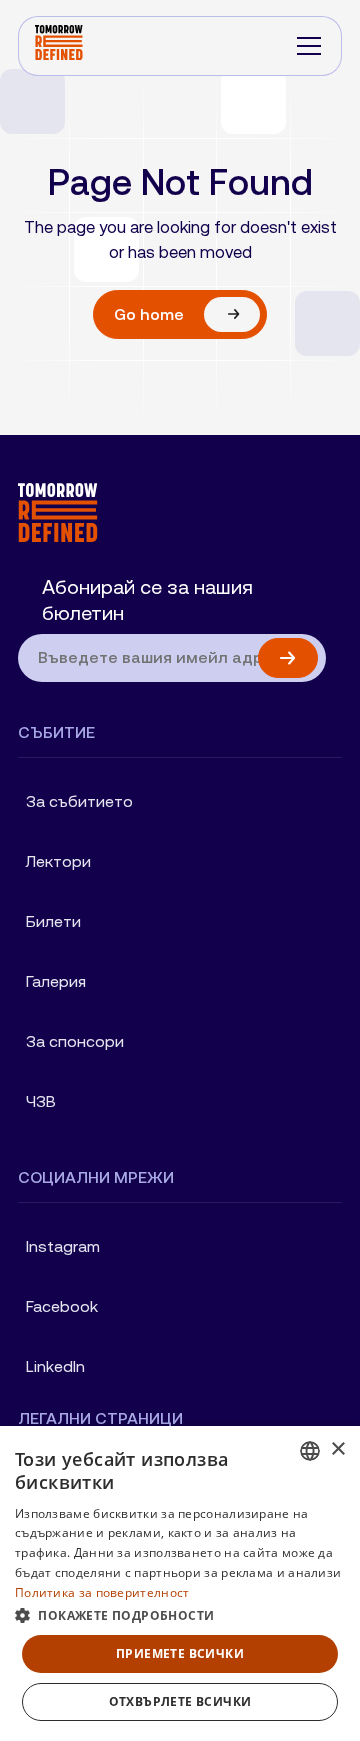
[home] (59, 46)
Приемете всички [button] (180, 1653)
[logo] (172, 512)
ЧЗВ (41, 1101)
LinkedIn (55, 1366)
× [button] (337, 1449)
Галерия (56, 981)
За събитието (79, 801)
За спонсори (75, 1041)
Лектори (58, 861)
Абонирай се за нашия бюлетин (147, 600)
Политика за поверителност (102, 1592)
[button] (309, 46)
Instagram (63, 1246)
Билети (53, 921)
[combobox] (310, 1451)
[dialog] (180, 1583)
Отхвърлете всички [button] (180, 1701)
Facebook (62, 1306)
